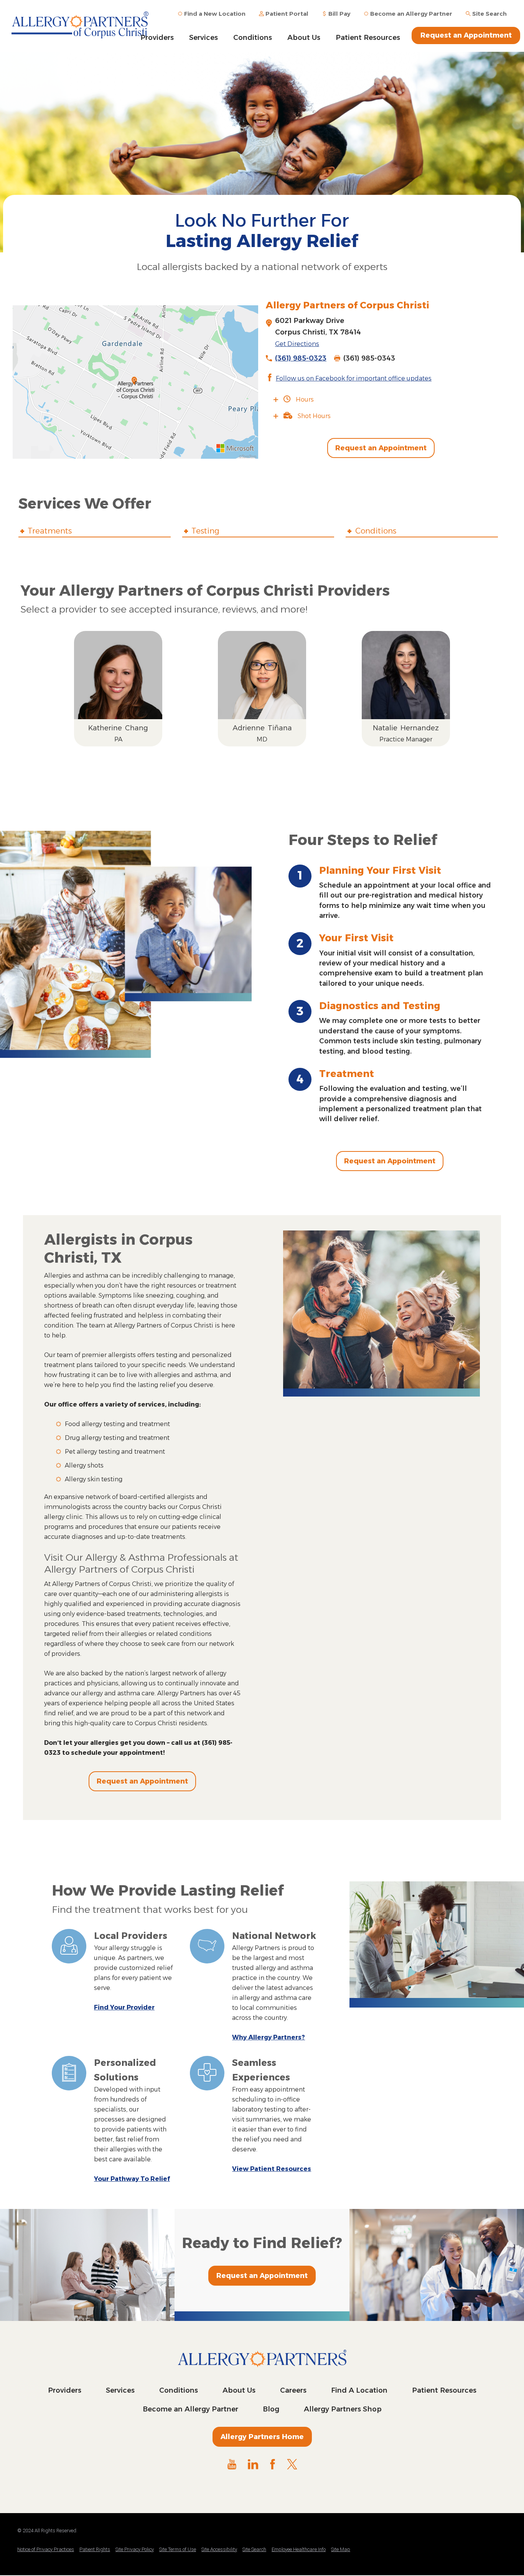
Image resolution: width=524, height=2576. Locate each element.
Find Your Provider (124, 2007)
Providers (65, 2390)
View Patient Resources (272, 2169)
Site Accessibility (219, 2549)
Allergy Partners (88, 25)
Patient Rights (95, 2549)
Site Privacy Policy (135, 2549)
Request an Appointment (466, 35)
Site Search (254, 2549)
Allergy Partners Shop (343, 2409)
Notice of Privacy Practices (46, 2549)
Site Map (341, 2549)
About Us (304, 38)
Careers (293, 2390)
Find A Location (359, 2390)
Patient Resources (368, 38)
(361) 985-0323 (301, 358)
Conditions (253, 38)
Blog (271, 2409)
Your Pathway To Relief (132, 2179)
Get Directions (297, 344)
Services (204, 38)
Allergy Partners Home (262, 2437)
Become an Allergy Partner (190, 2409)
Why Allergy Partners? (269, 2037)
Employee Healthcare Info (299, 2549)
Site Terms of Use (178, 2549)
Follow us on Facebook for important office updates (354, 378)
